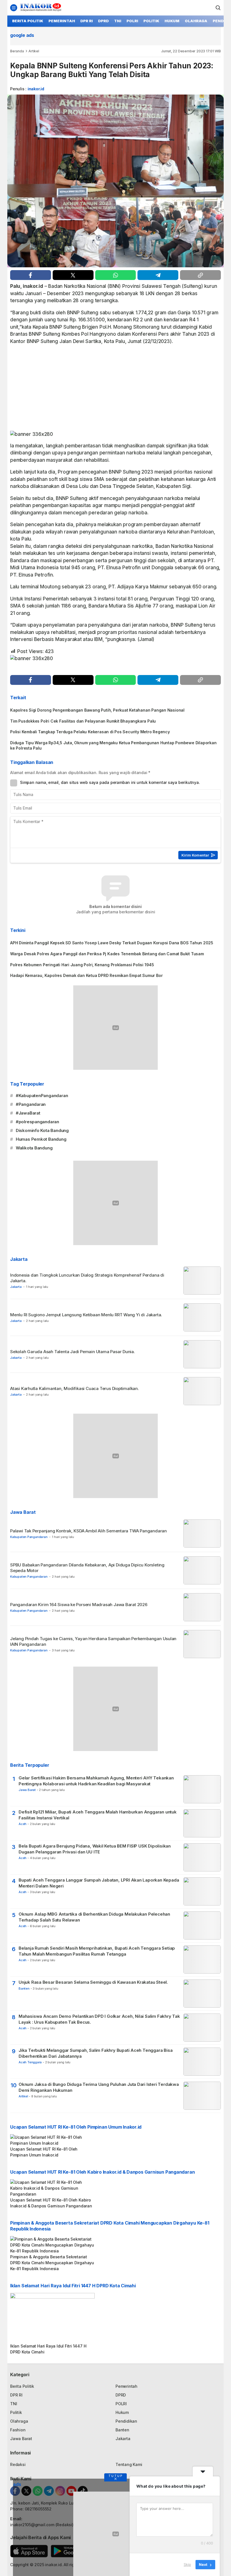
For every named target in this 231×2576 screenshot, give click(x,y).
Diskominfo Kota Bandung (42, 1130)
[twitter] (73, 275)
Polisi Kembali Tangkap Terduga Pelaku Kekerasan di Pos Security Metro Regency (90, 732)
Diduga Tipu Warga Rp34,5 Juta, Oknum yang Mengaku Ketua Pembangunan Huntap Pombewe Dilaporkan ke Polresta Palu (113, 745)
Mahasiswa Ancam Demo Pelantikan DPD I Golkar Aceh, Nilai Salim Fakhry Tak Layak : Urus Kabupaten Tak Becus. (99, 2019)
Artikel (34, 51)
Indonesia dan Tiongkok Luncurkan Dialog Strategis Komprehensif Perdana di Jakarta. (87, 1278)
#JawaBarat (28, 1113)
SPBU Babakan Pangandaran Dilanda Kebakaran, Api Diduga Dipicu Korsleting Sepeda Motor (87, 1568)
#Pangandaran (31, 1104)
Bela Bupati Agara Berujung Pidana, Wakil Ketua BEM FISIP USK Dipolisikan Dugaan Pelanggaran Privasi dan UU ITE (95, 1849)
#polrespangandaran (37, 1122)
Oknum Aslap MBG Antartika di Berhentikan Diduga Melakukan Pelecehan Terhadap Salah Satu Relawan (94, 1917)
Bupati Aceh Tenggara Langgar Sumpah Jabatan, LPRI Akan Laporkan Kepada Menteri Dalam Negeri (99, 1883)
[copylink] (200, 275)
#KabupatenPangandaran (42, 1096)
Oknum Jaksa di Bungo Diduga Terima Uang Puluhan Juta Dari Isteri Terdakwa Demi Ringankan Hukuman (99, 2087)
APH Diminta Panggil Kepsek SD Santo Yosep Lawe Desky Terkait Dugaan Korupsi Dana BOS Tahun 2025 (112, 943)
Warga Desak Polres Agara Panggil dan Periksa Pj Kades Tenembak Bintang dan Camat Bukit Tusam (107, 954)
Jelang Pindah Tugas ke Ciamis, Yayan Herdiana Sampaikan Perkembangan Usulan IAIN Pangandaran (93, 1641)
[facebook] (31, 275)
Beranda (17, 51)
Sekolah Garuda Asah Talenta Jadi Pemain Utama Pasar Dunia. (73, 1352)
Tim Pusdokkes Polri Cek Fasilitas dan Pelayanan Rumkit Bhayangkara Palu (83, 721)
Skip (187, 2564)
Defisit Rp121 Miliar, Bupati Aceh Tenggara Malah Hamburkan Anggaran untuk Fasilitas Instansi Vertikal (98, 1815)
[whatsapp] (116, 275)
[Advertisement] (115, 389)
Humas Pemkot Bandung (41, 1139)
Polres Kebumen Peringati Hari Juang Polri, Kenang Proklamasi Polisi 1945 (82, 965)
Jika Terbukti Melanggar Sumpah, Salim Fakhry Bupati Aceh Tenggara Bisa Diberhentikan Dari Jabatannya (95, 2053)
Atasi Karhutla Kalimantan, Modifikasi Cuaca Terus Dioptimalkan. (75, 1388)
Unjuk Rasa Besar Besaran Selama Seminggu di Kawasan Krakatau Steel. (93, 1982)
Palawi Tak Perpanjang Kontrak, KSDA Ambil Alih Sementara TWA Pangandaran (88, 1531)
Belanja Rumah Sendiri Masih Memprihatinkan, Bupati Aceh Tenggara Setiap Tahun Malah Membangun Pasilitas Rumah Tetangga (97, 1951)
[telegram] (158, 275)
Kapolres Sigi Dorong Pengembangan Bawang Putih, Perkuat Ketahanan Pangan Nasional (97, 710)
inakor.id (36, 89)
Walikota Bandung (34, 1148)
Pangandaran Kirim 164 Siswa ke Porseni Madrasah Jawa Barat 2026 (79, 1605)
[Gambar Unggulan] (115, 181)
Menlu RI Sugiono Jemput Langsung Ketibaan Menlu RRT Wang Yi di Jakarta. (87, 1315)
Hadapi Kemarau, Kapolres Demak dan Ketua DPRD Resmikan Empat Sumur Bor (86, 975)
